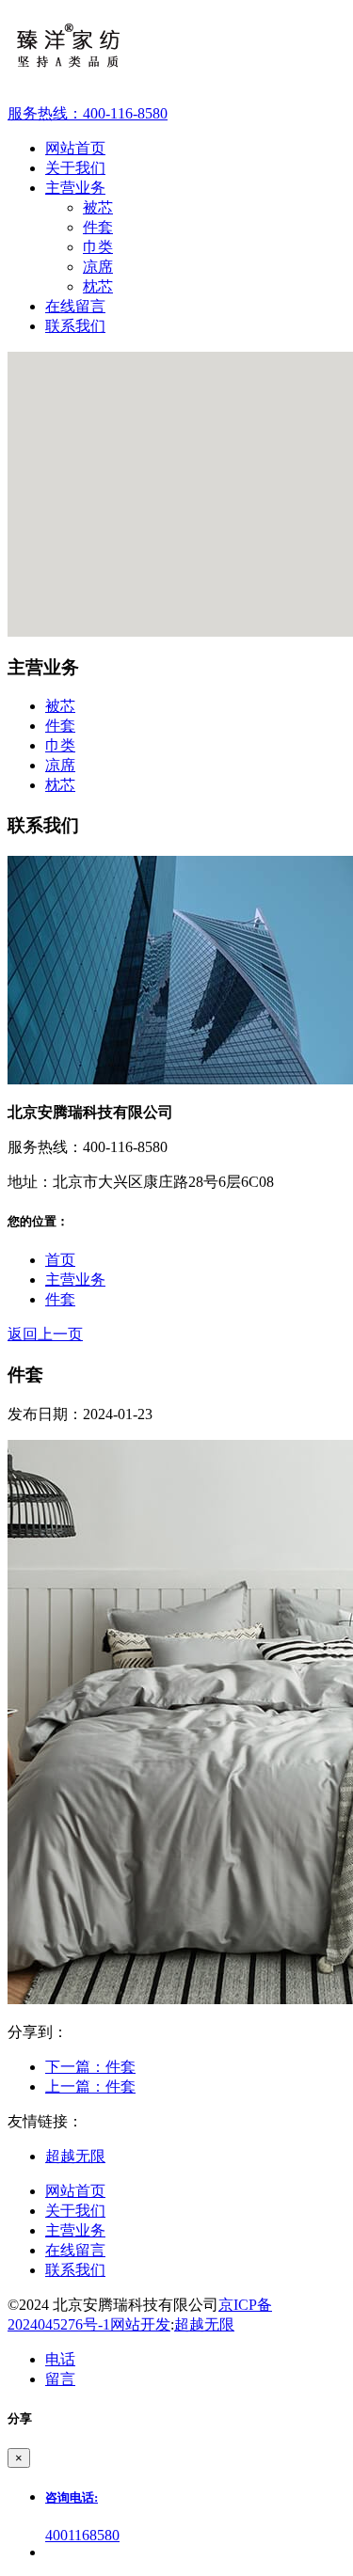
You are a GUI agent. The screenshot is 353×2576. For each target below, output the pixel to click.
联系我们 (75, 2270)
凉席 (98, 267)
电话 (60, 2359)
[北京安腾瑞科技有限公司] (176, 52)
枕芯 (98, 286)
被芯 (98, 207)
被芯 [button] (60, 706)
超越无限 (75, 2156)
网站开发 (140, 2324)
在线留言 (75, 2250)
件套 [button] (60, 726)
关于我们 (75, 2211)
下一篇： (90, 2067)
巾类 (98, 247)
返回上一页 (45, 1334)
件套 (98, 227)
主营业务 (75, 1280)
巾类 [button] (60, 745)
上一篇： (90, 2086)
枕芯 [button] (60, 785)
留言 (60, 2379)
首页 (60, 1260)
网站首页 (75, 2191)
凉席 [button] (60, 765)
